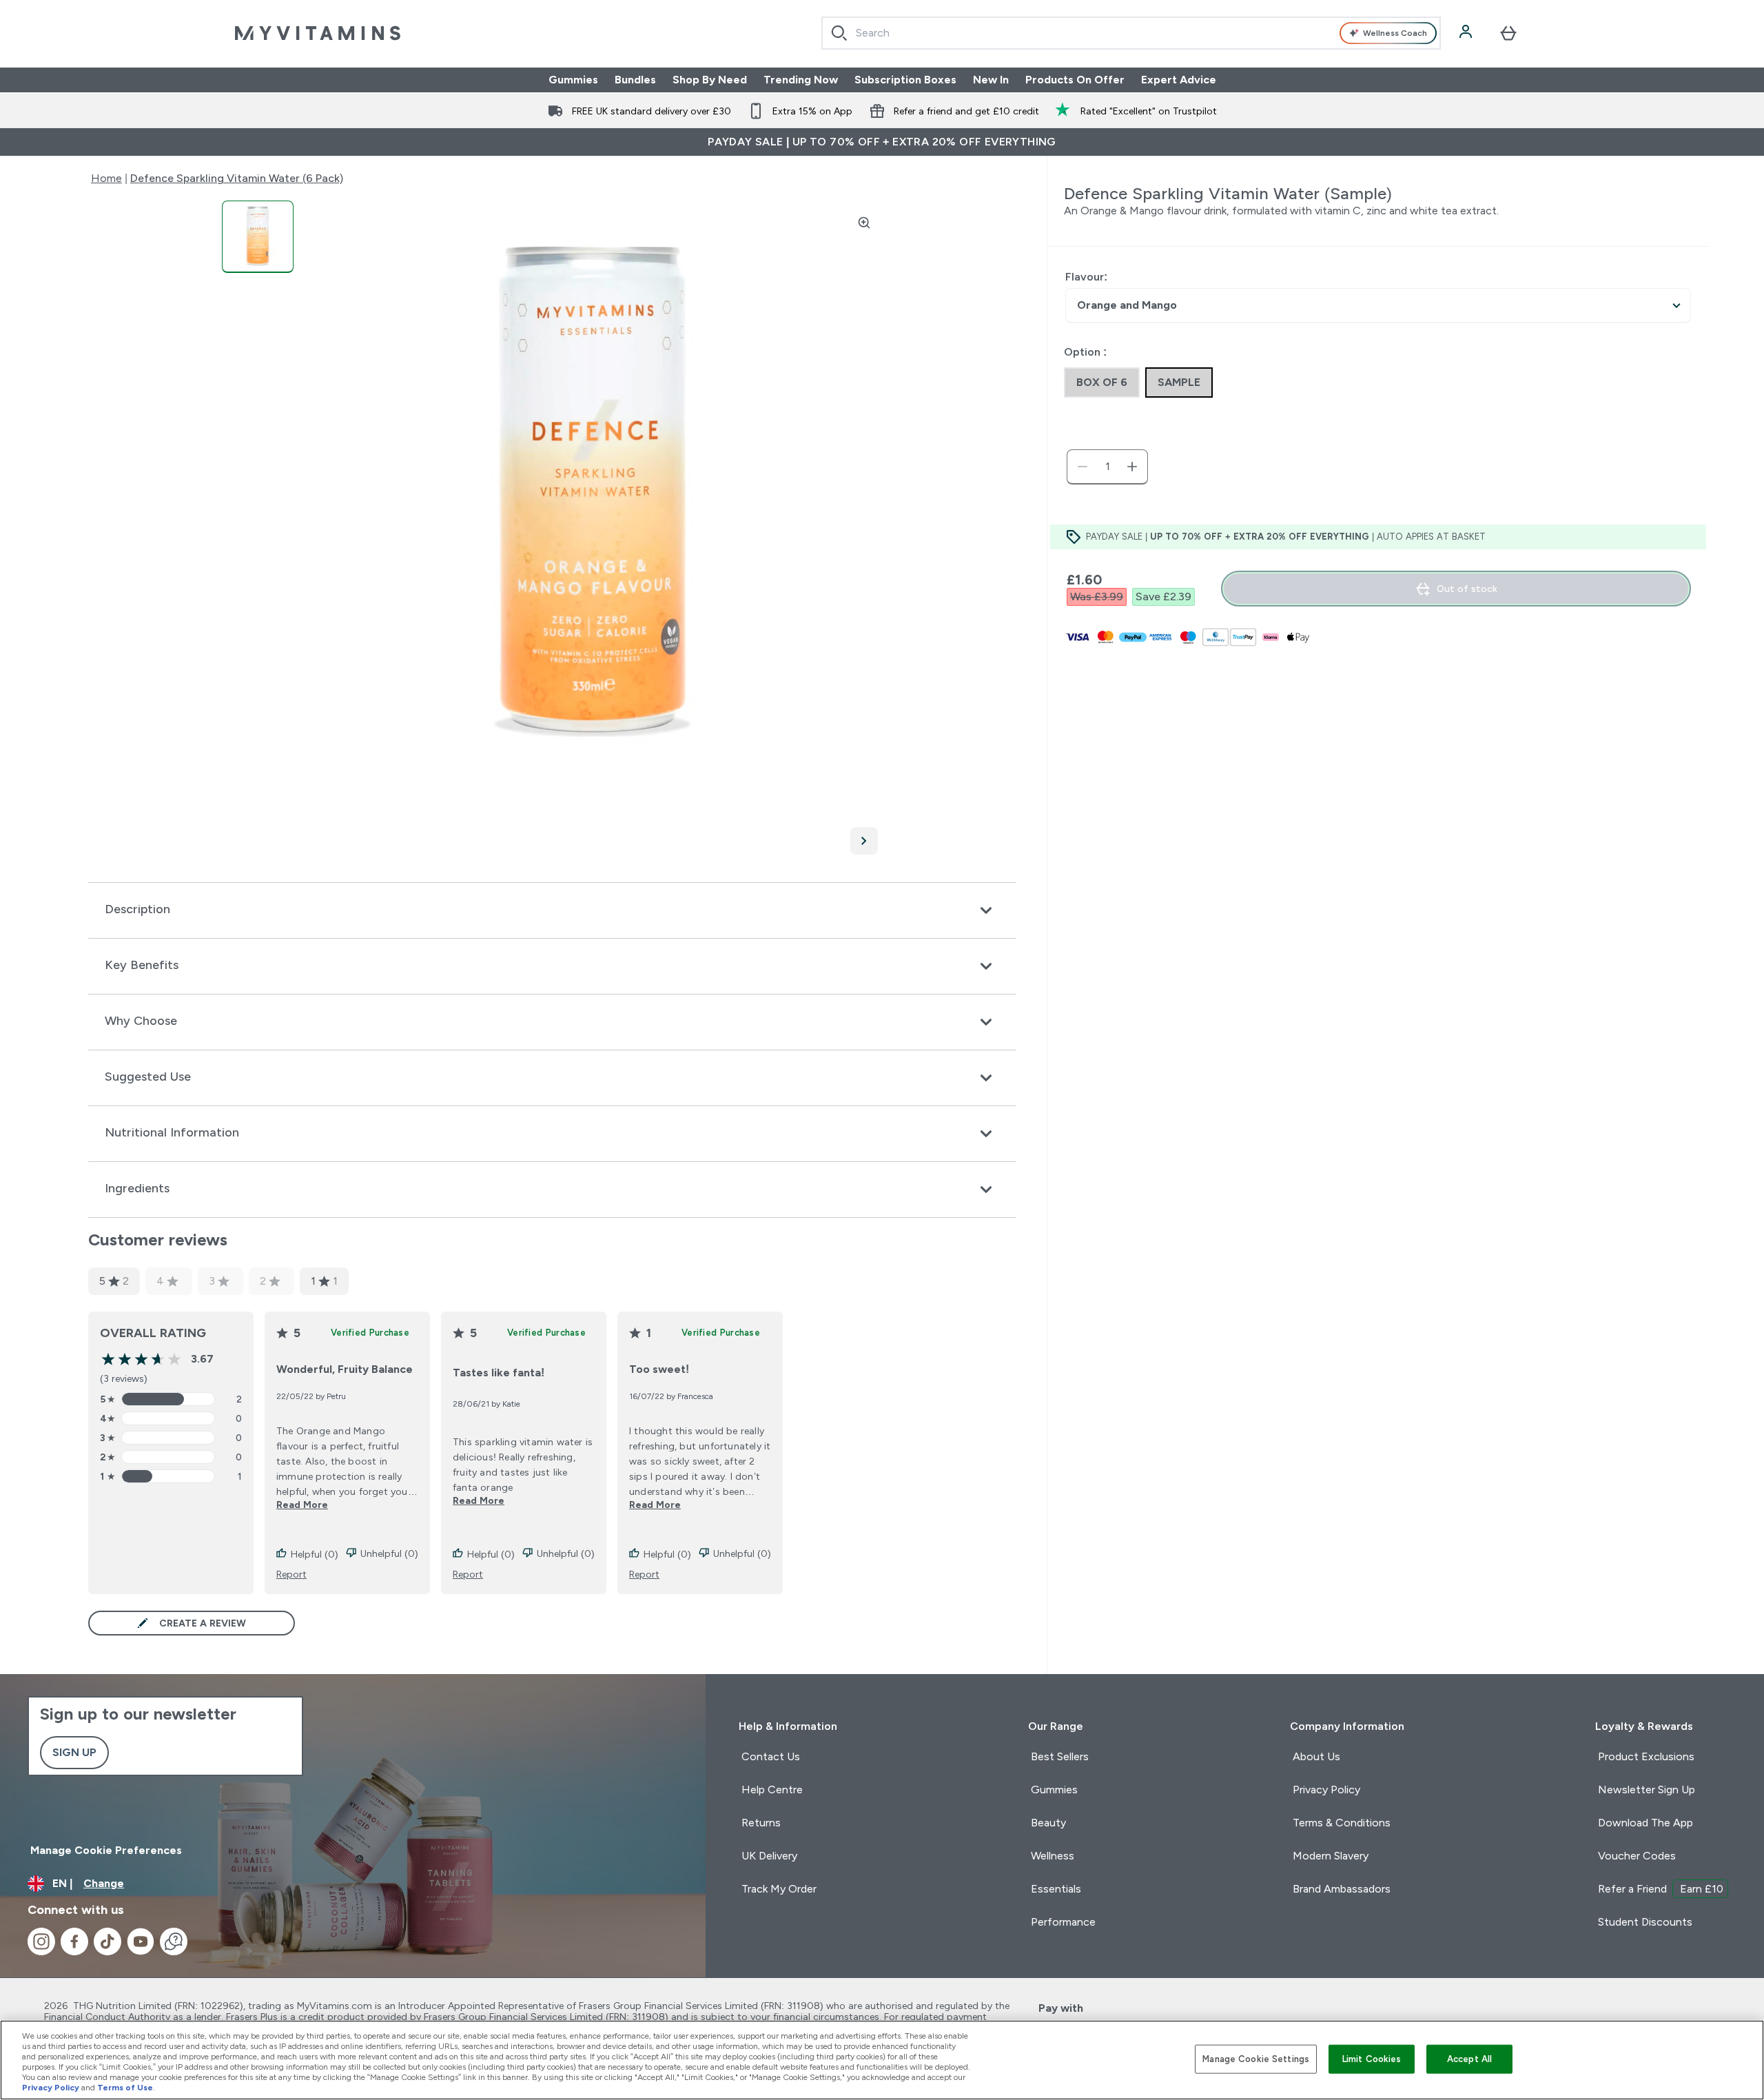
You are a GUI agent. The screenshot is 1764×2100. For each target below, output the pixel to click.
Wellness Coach (1395, 33)
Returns (761, 1823)
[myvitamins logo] (318, 33)
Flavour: (1086, 277)
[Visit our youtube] (141, 1941)
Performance (1063, 1922)
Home (106, 178)
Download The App (1645, 1823)
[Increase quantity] (1132, 467)
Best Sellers (1060, 1756)
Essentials (1056, 1889)
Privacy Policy (1326, 1790)
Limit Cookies (1372, 2059)
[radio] (1102, 383)
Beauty (1048, 1823)
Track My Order (779, 1889)
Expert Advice (1179, 80)
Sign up (74, 1752)
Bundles (635, 80)
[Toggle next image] (864, 841)
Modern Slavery (1331, 1856)
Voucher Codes (1637, 1856)
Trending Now (801, 80)
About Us (1316, 1756)
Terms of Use (125, 2088)
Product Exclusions (1646, 1756)
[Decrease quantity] (1083, 467)
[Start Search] (839, 33)
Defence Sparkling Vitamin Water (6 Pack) (237, 178)
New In (991, 80)
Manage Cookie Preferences (106, 1850)
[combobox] (1131, 33)
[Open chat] (174, 1941)
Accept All (1469, 2059)
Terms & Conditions (1342, 1823)
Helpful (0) (315, 1554)
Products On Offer (1075, 80)
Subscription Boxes (905, 80)
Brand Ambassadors (1342, 1889)
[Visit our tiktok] (107, 1941)
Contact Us (771, 1756)
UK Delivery (769, 1856)
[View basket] (1508, 33)
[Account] (1467, 33)
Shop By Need (710, 80)
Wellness (1053, 1856)
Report (291, 1574)
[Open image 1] (258, 237)
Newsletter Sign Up (1647, 1790)
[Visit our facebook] (74, 1941)
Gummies (573, 80)
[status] (1107, 467)
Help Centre (772, 1790)
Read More (302, 1505)
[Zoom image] (864, 223)
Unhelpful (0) (389, 1553)
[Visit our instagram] (41, 1941)
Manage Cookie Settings (1256, 2059)
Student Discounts (1645, 1922)
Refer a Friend (1661, 1889)
